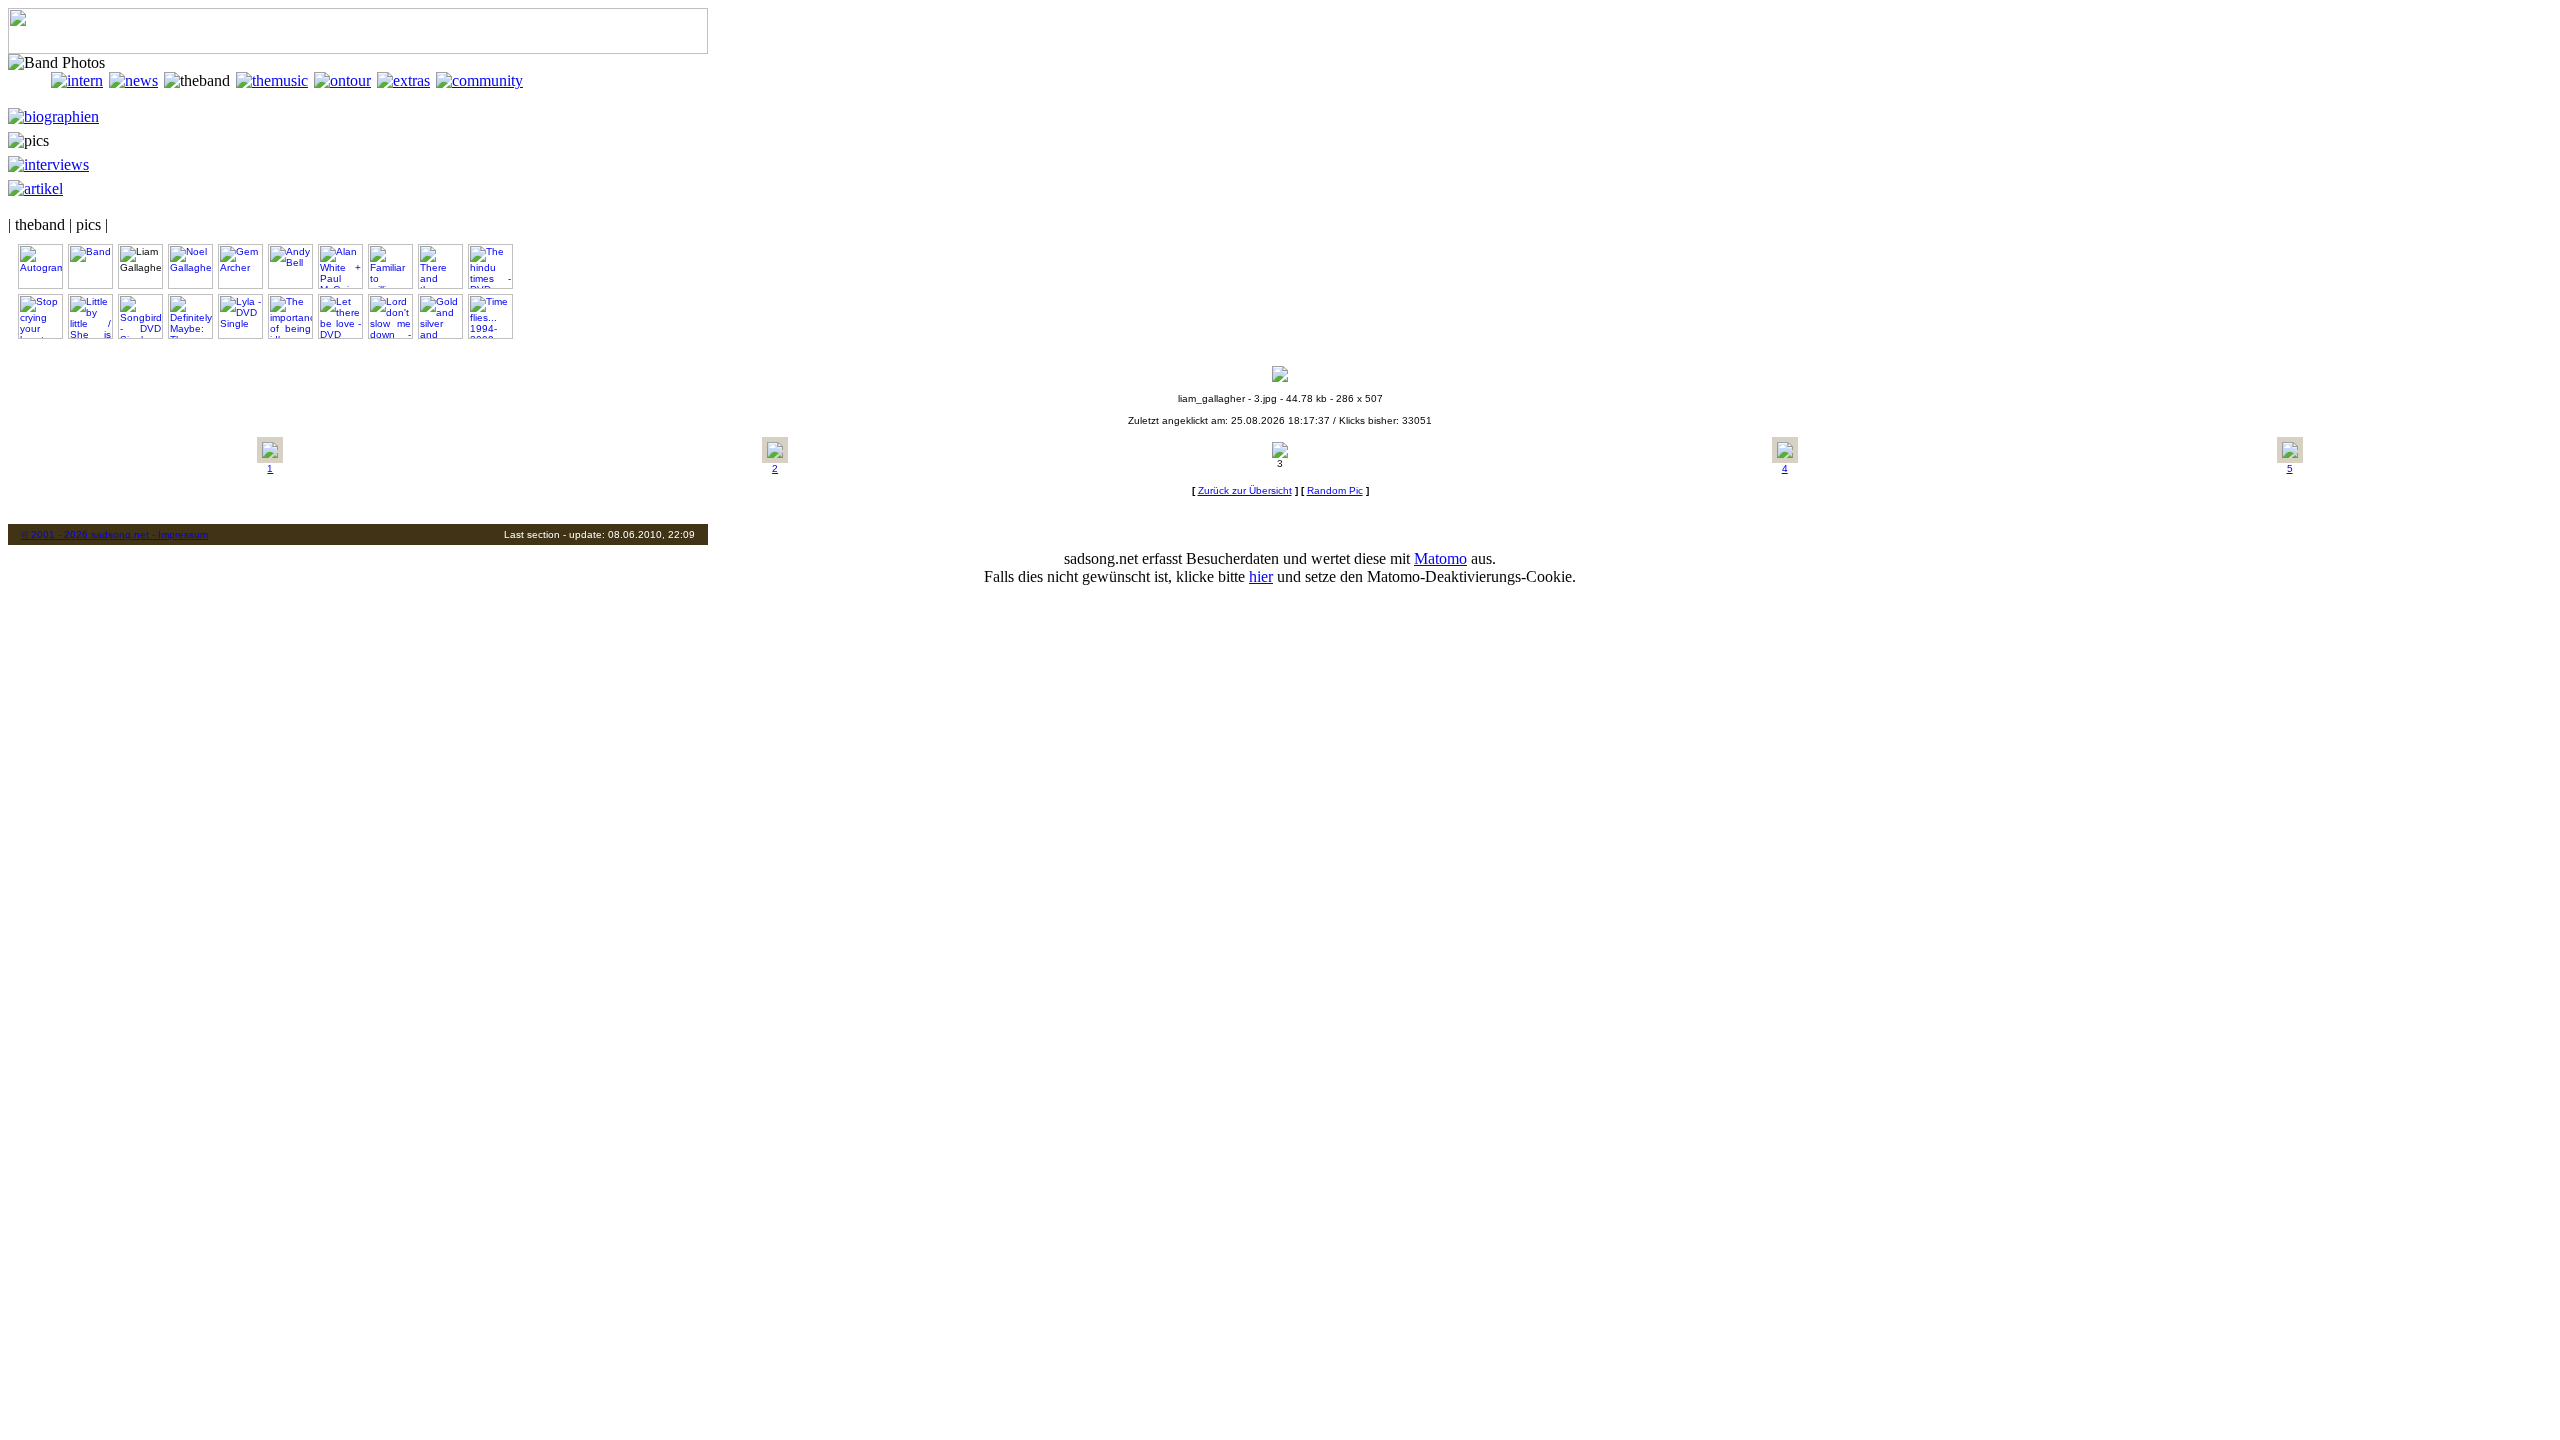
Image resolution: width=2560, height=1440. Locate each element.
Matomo (1440, 558)
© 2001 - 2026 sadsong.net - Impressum (114, 534)
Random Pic (1335, 490)
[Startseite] (29, 80)
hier (1261, 576)
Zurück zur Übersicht (1245, 490)
